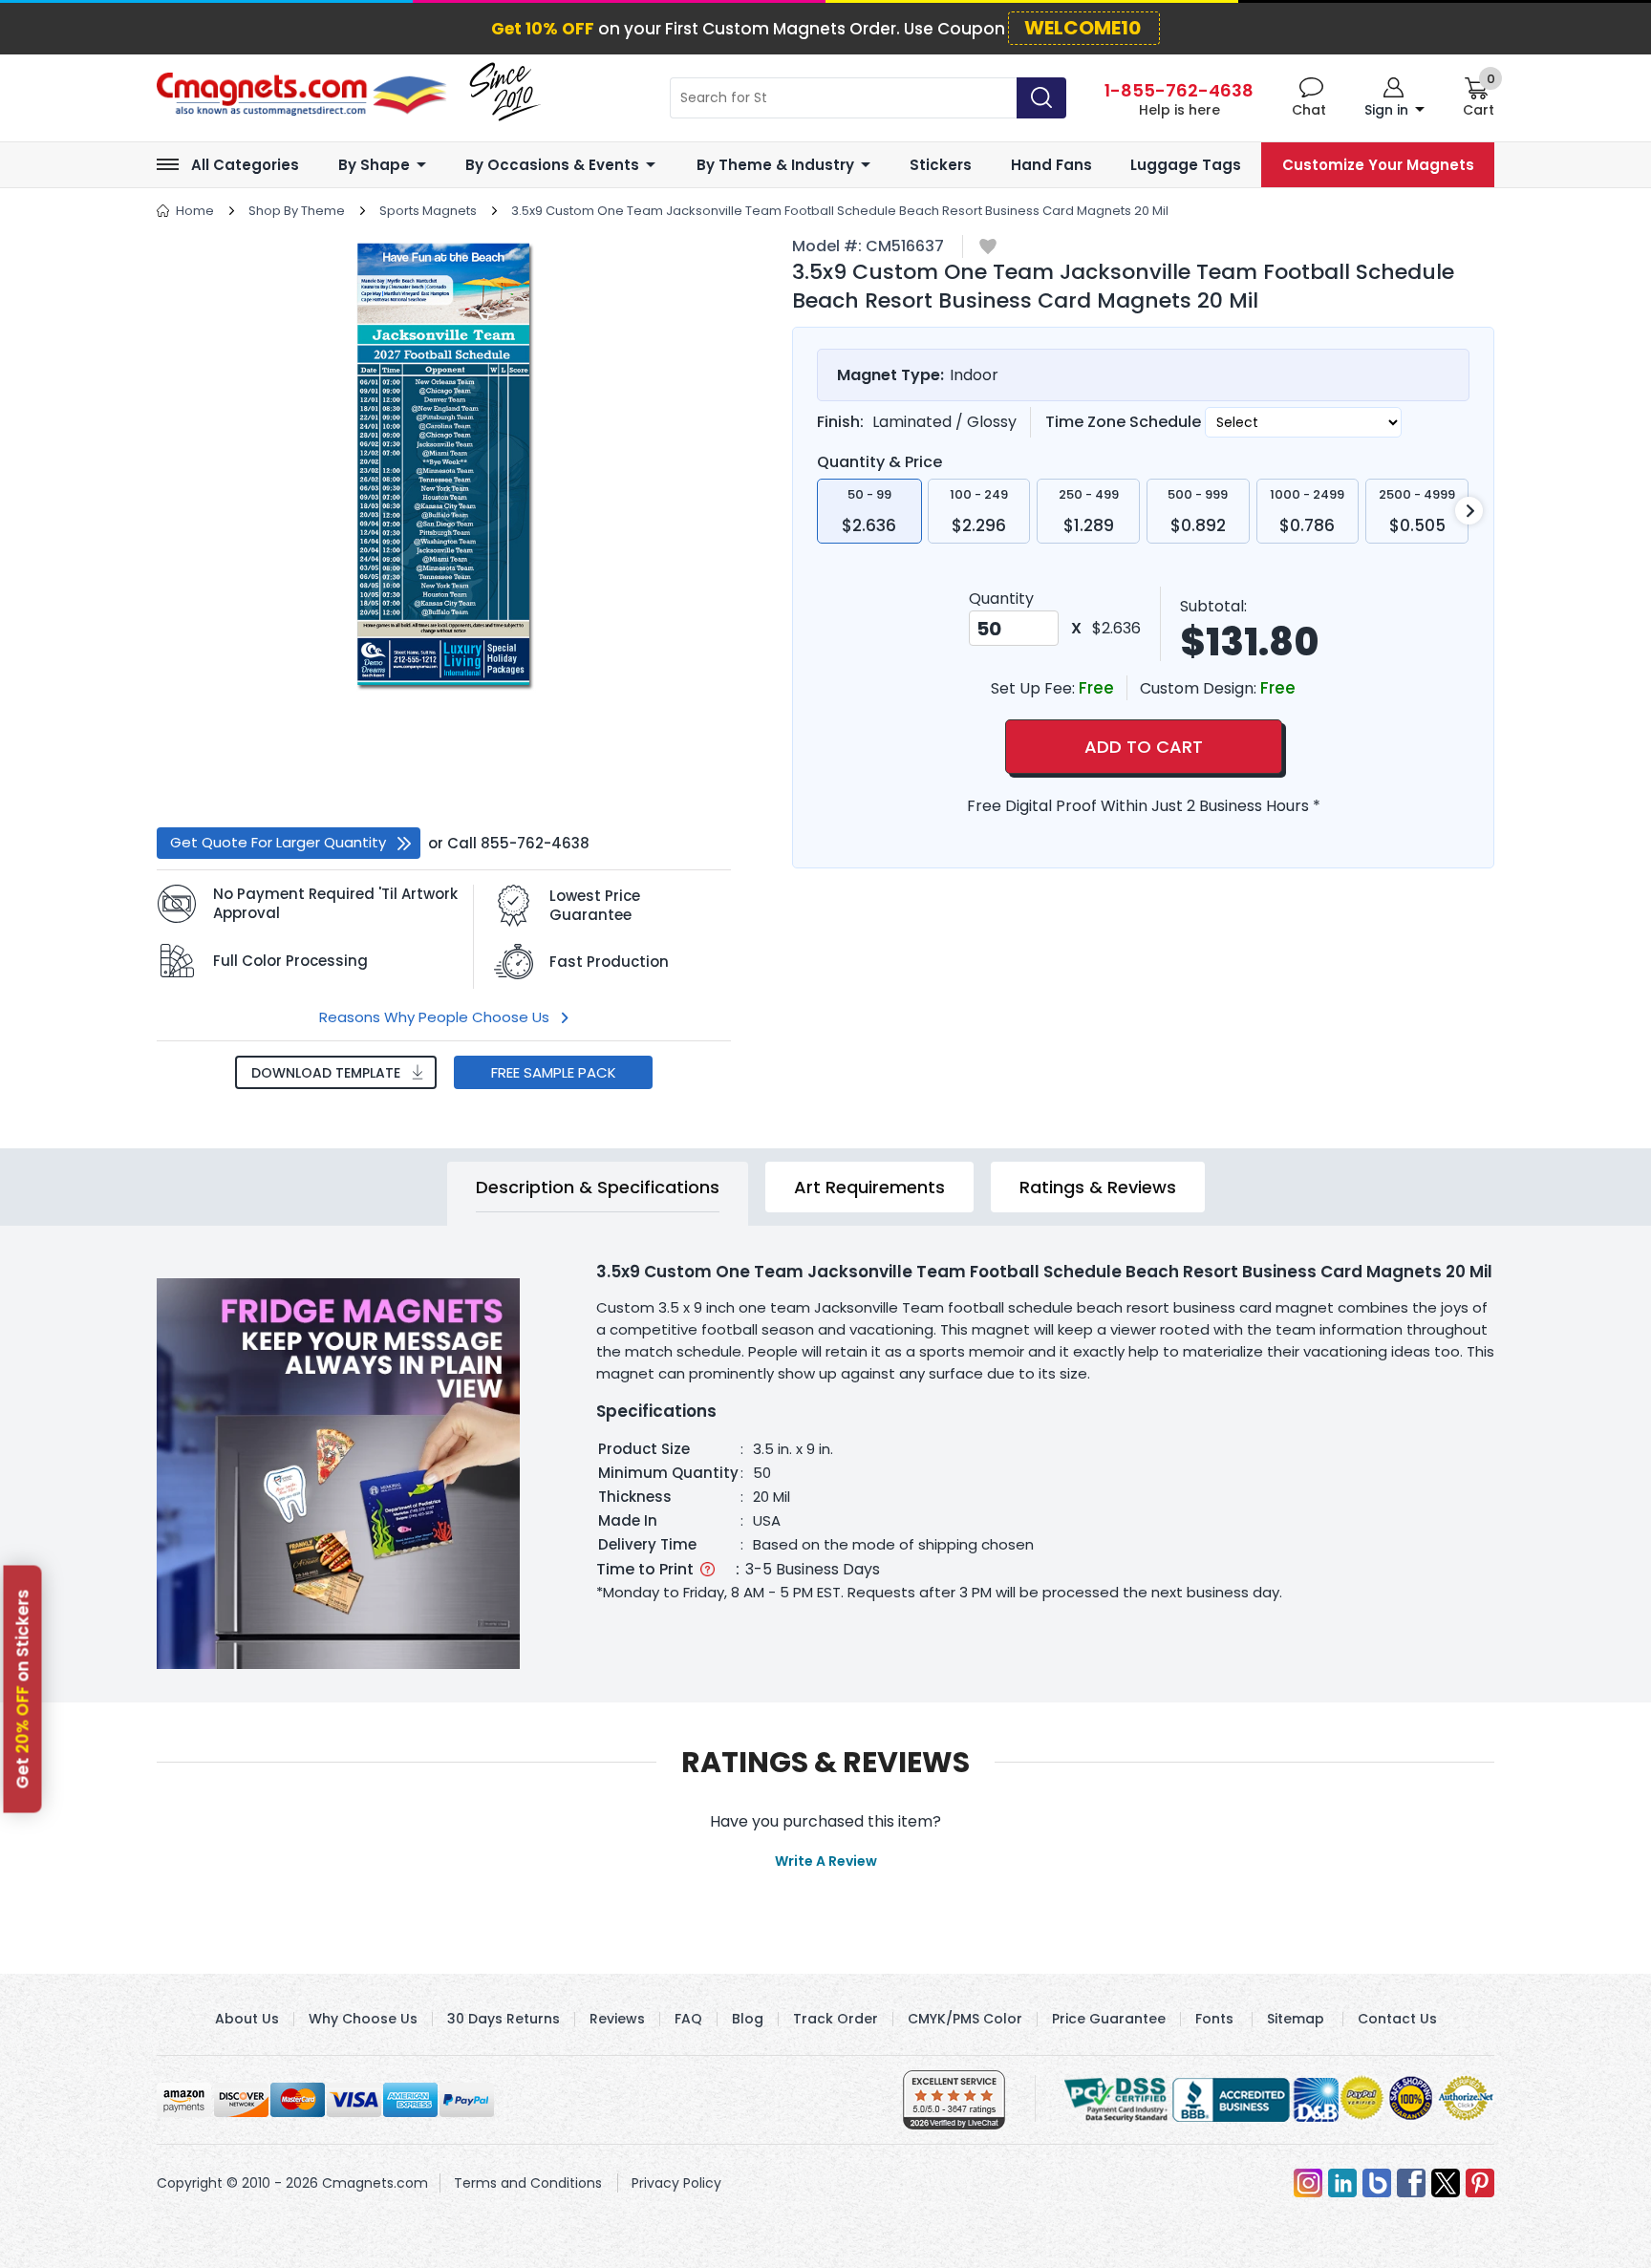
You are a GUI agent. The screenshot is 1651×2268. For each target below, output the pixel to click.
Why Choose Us (363, 2019)
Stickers (941, 165)
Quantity (1001, 599)
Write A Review (826, 1861)
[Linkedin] (1342, 2183)
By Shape (374, 165)
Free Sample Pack (554, 1072)
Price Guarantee (1109, 2019)
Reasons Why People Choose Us (434, 1017)
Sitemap (1296, 2019)
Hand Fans (1051, 165)
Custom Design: (1200, 688)
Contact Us (1397, 2019)
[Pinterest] (1480, 2183)
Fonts (1214, 2019)
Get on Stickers (23, 1689)
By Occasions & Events (552, 165)
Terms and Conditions (528, 2183)
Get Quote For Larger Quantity (278, 842)
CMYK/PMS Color (965, 2019)
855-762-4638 (535, 843)
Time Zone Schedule (1125, 422)
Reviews (617, 2019)
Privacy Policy (676, 2183)
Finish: (840, 422)
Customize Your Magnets (1378, 165)
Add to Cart (1144, 747)
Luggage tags (1186, 165)
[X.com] (1446, 2183)
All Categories (245, 165)
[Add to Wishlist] (988, 248)
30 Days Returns (504, 2019)
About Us (247, 2019)
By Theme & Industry (775, 165)
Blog (748, 2019)
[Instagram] (1308, 2183)
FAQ (688, 2019)
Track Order (836, 2019)
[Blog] (1377, 2183)
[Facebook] (1411, 2183)
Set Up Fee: (1035, 688)
